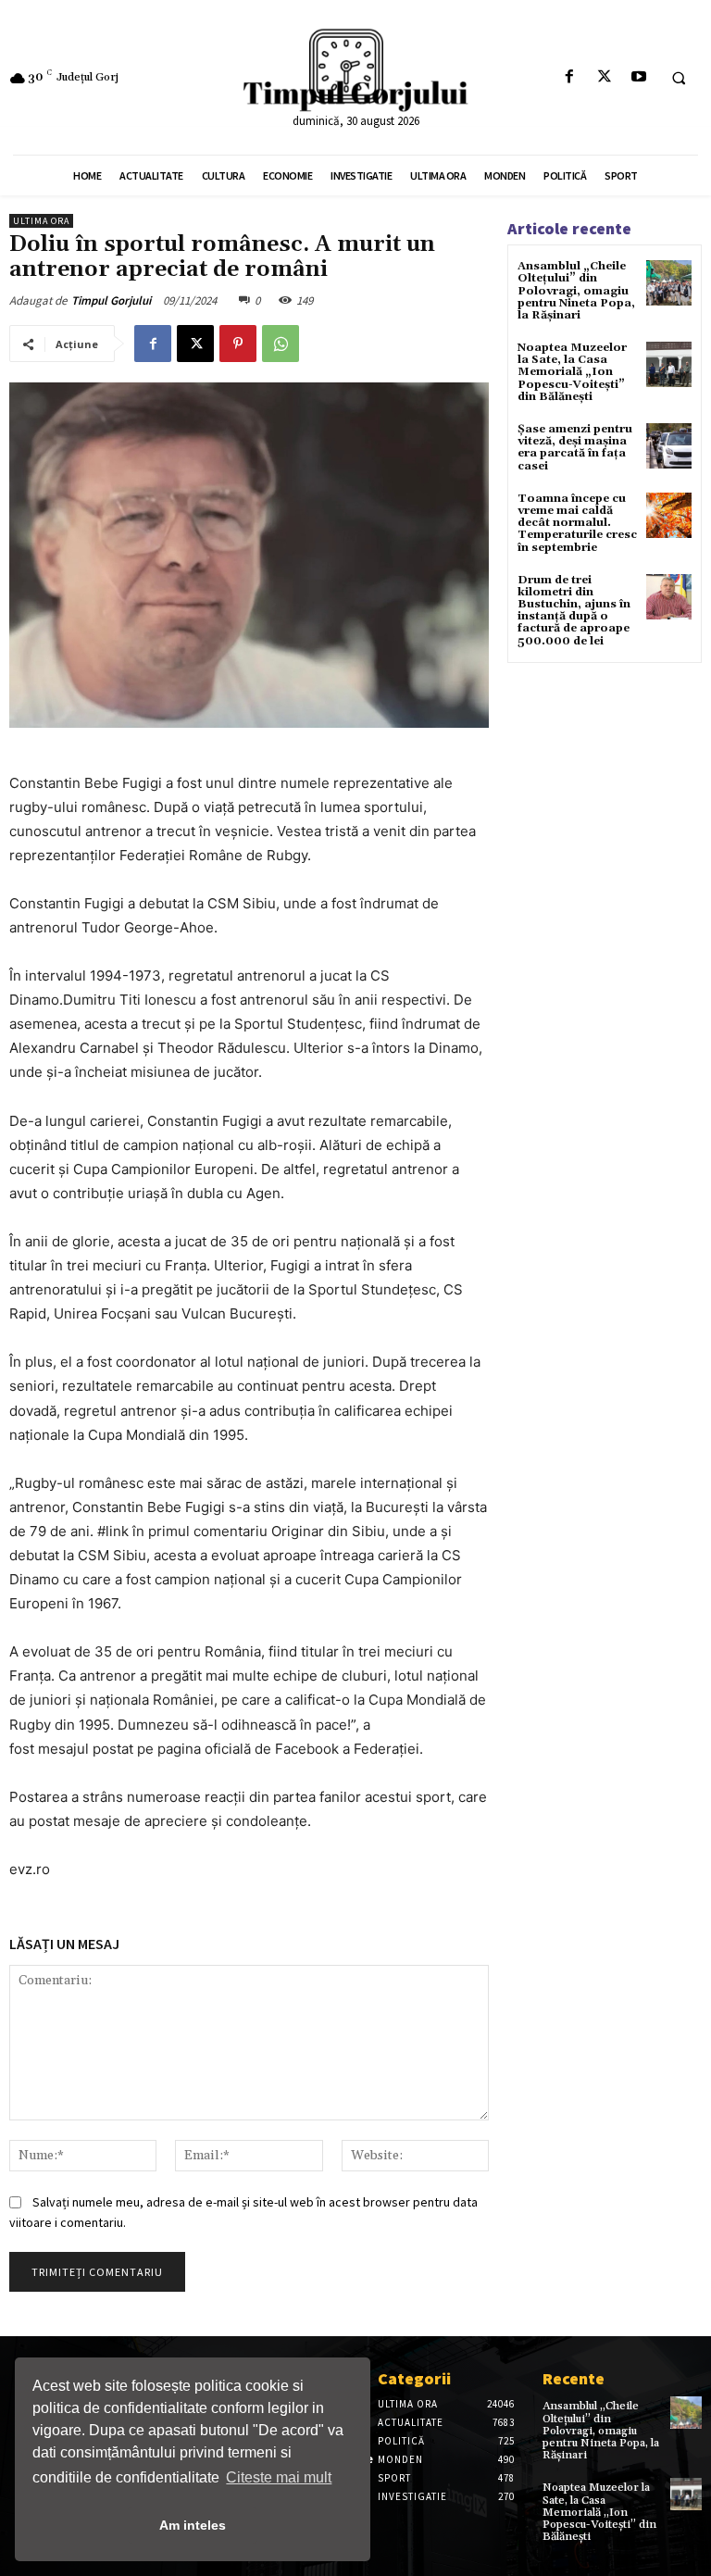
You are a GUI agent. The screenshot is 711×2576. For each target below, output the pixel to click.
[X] (604, 77)
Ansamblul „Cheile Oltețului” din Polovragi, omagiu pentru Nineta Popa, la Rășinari (576, 291)
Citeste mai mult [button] (279, 2477)
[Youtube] (638, 77)
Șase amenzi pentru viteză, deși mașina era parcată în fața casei (575, 448)
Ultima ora (41, 221)
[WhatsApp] (281, 344)
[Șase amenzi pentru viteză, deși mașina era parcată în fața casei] (669, 446)
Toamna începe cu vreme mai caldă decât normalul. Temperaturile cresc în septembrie (577, 523)
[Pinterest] (238, 344)
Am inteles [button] (193, 2525)
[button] (679, 78)
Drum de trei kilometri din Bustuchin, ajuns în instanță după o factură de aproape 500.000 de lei (574, 611)
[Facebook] (570, 77)
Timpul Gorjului (111, 300)
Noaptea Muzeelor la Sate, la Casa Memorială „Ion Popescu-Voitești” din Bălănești (572, 372)
